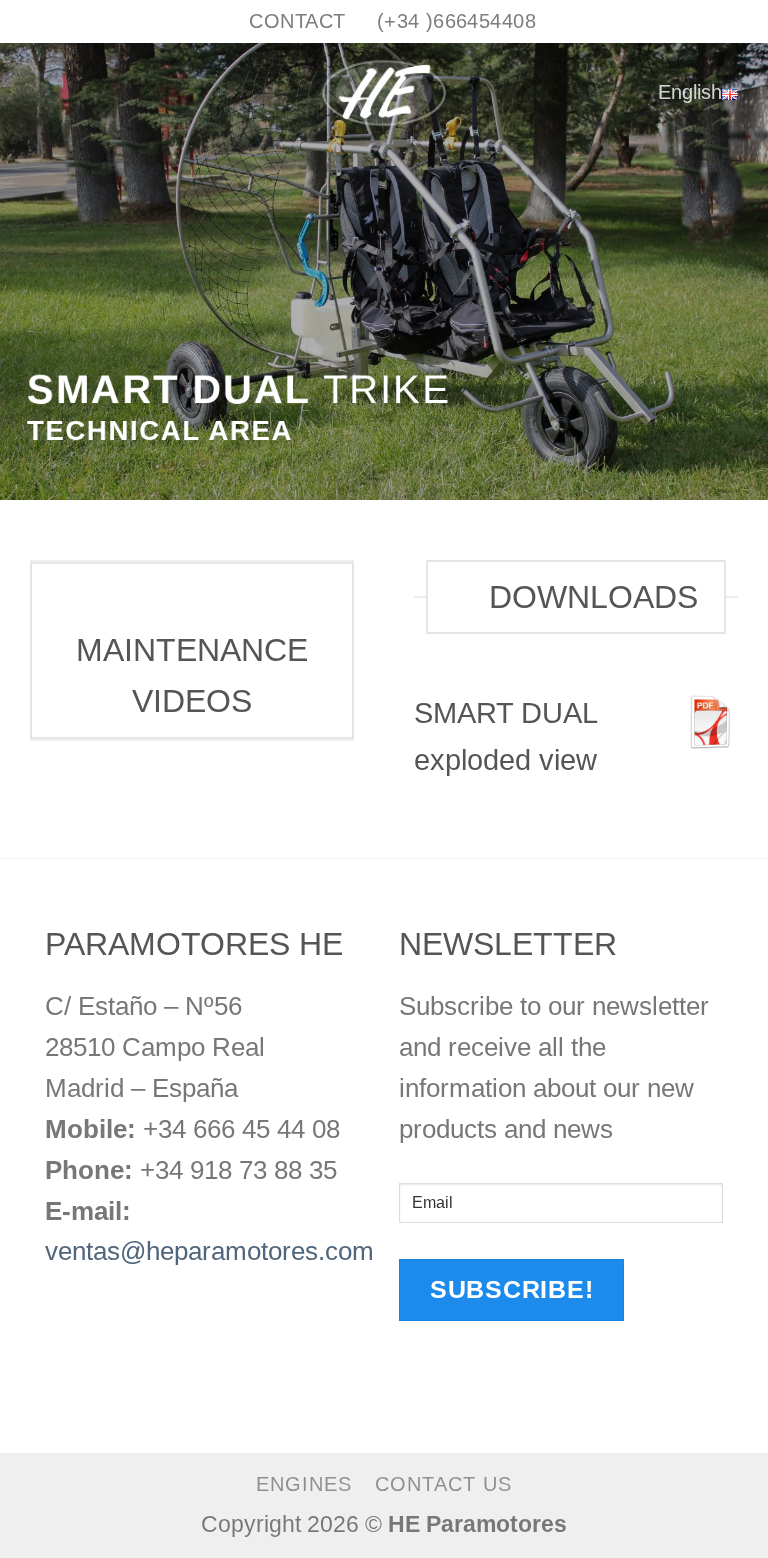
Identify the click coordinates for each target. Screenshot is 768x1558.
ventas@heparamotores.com (209, 1251)
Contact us (443, 1484)
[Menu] (34, 92)
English (690, 91)
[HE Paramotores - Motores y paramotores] (384, 93)
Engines (304, 1484)
